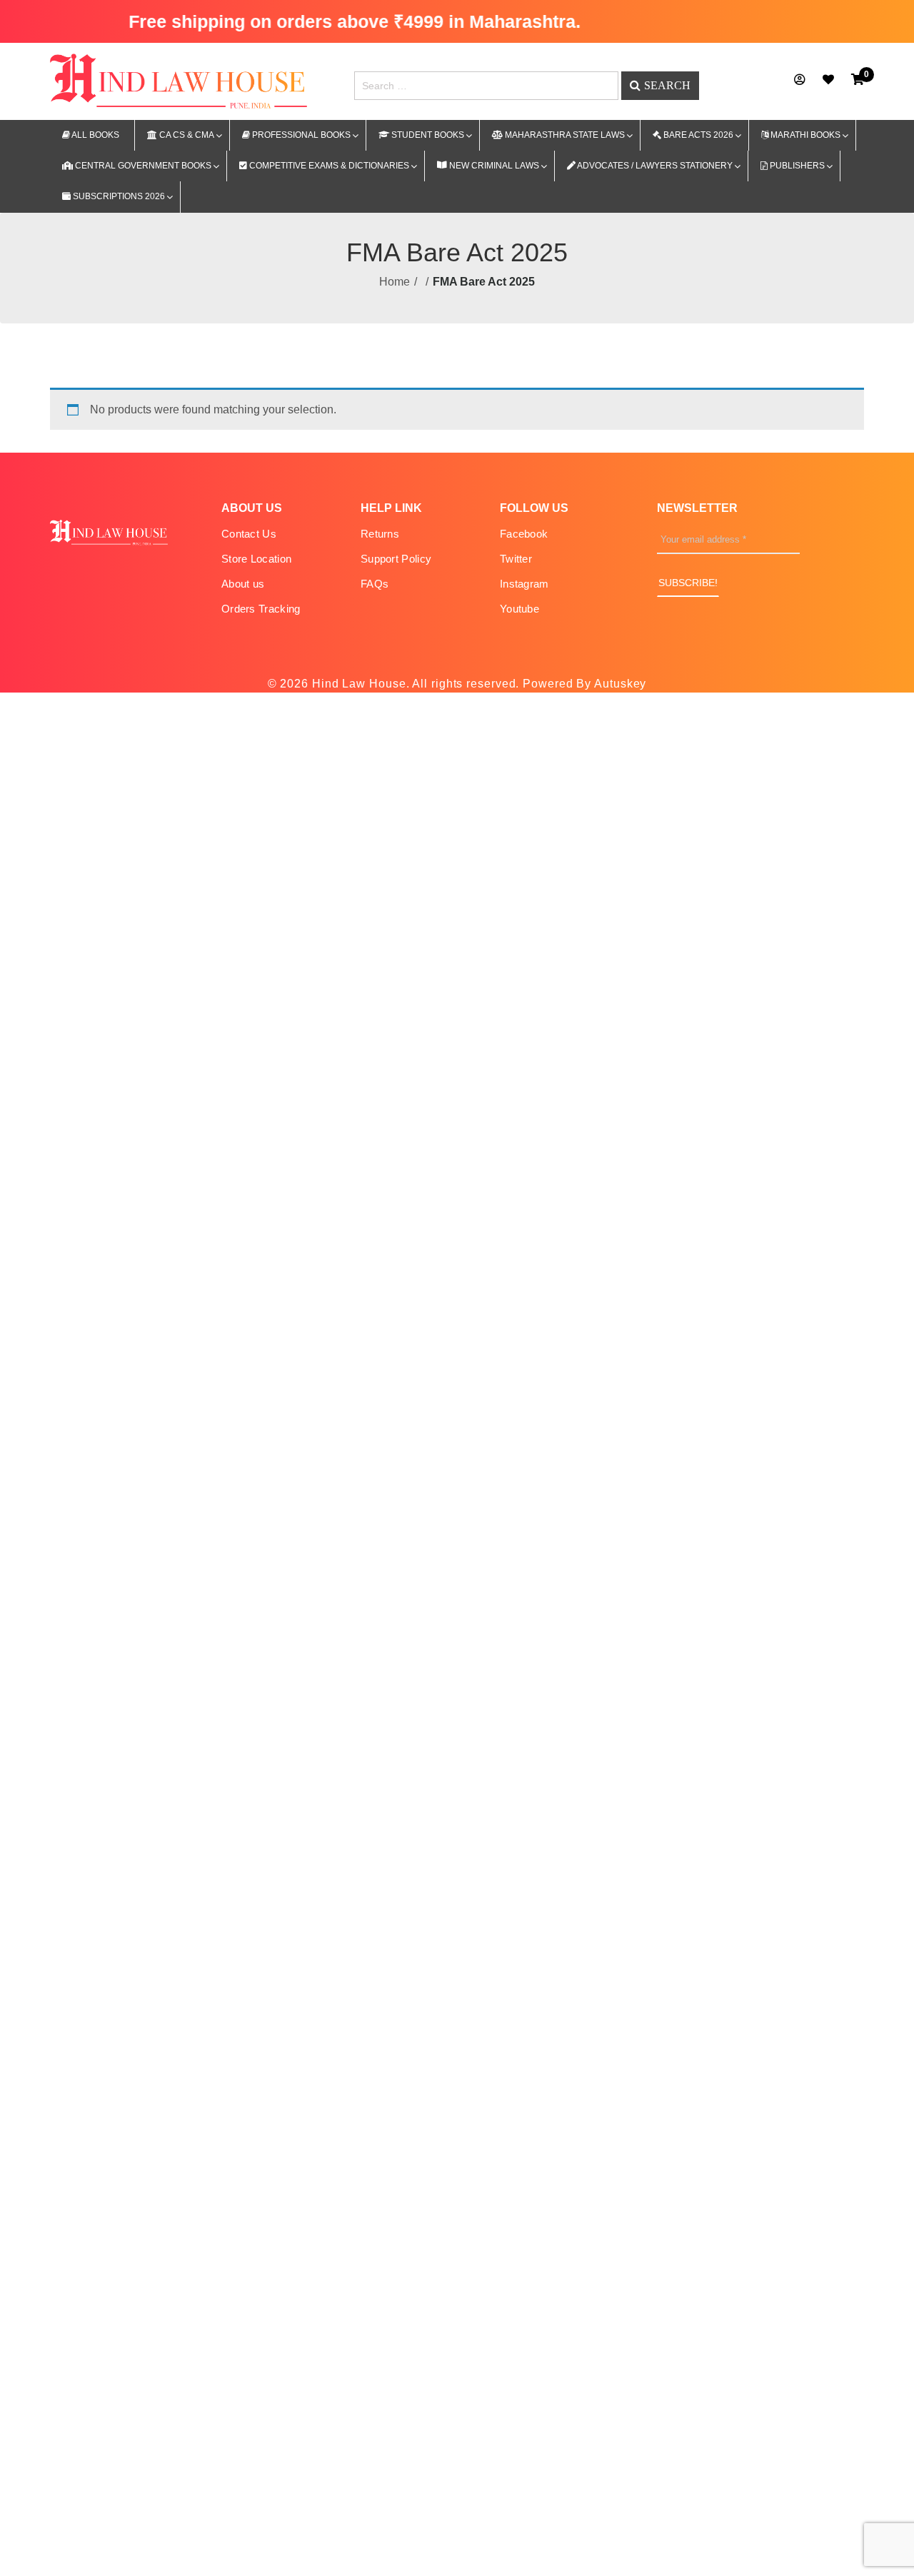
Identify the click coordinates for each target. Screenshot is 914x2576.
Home (395, 282)
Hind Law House (357, 684)
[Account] (800, 80)
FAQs (375, 584)
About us (243, 584)
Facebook (524, 534)
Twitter (516, 559)
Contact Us (249, 534)
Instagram (524, 584)
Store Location (256, 559)
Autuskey (620, 684)
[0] (858, 80)
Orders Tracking (261, 609)
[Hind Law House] (179, 80)
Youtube (519, 609)
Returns (380, 534)
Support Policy (396, 559)
